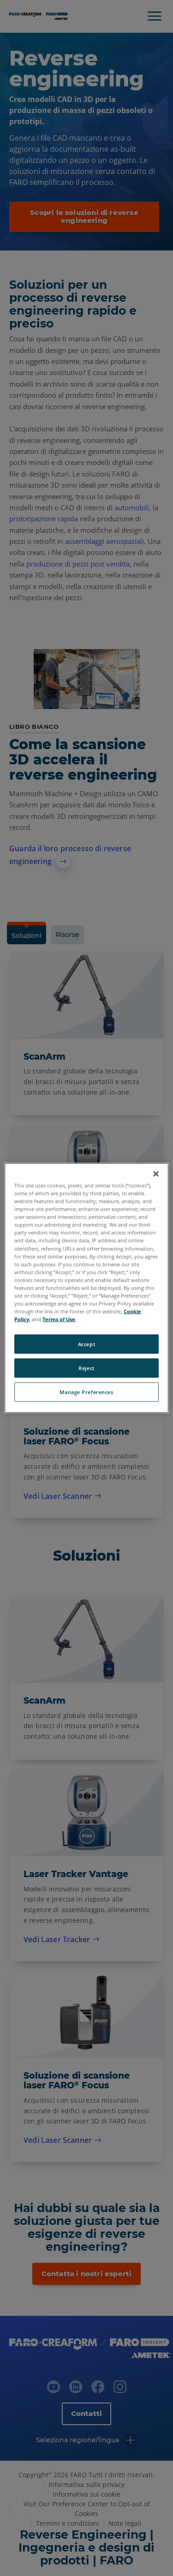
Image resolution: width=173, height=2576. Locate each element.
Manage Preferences (86, 1392)
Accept (86, 1344)
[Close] (156, 1174)
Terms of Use (59, 1319)
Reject (86, 1368)
